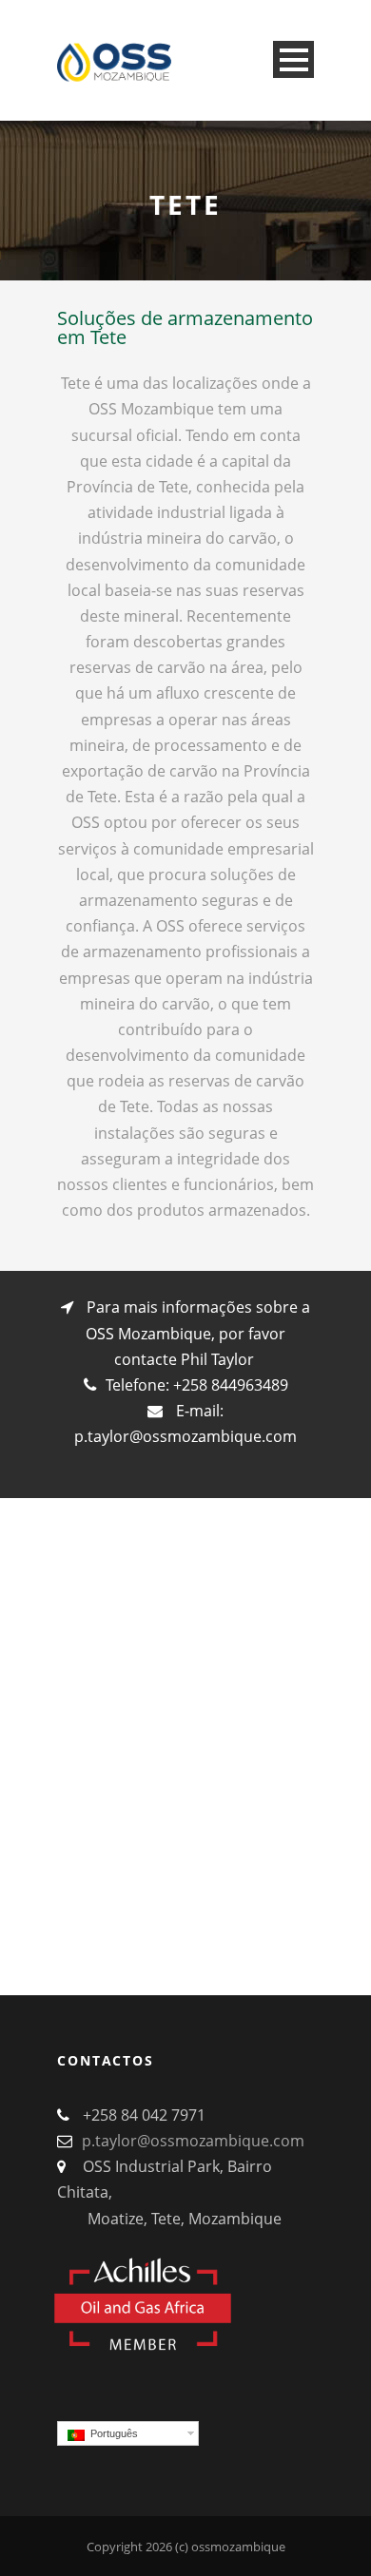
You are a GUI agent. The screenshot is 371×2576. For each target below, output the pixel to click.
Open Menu (293, 59)
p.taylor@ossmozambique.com (185, 1436)
